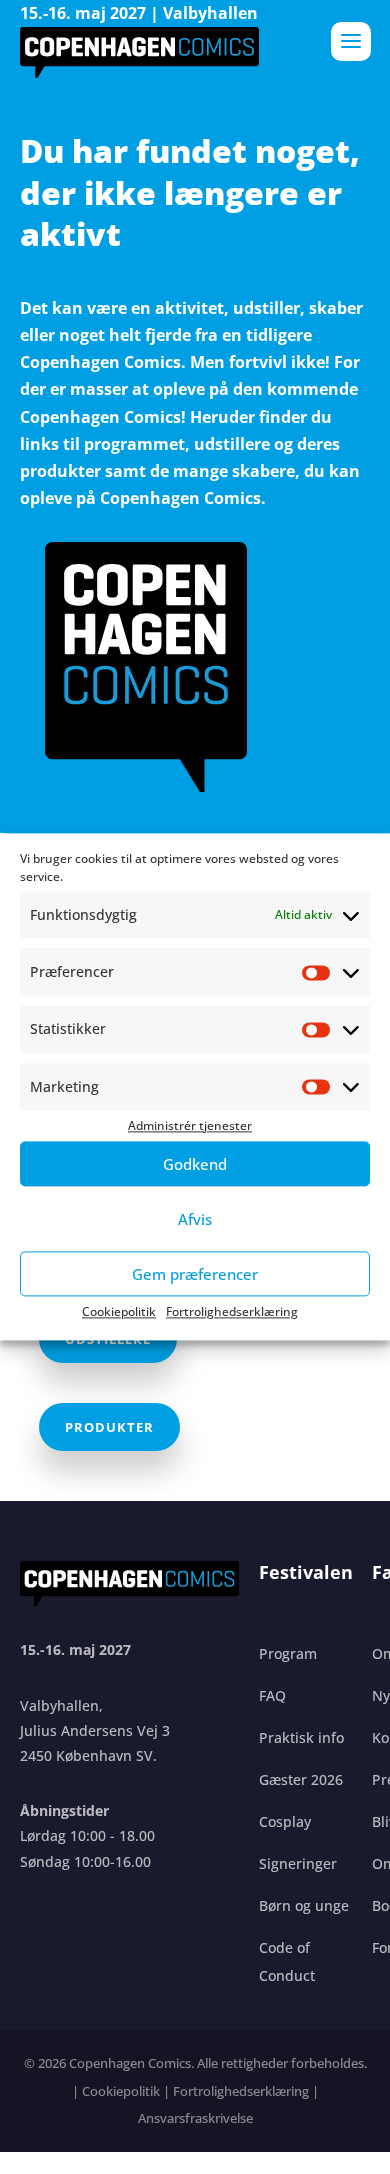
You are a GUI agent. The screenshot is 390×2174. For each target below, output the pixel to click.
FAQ (272, 1695)
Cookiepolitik (119, 1311)
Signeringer (298, 1863)
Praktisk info (301, 1737)
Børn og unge (304, 1905)
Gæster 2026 (301, 1779)
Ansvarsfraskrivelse (195, 2118)
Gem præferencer (195, 1274)
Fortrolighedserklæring (232, 1311)
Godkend (195, 1164)
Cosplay (285, 1821)
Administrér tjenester (190, 1125)
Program (288, 1653)
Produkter (109, 1427)
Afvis (195, 1219)
